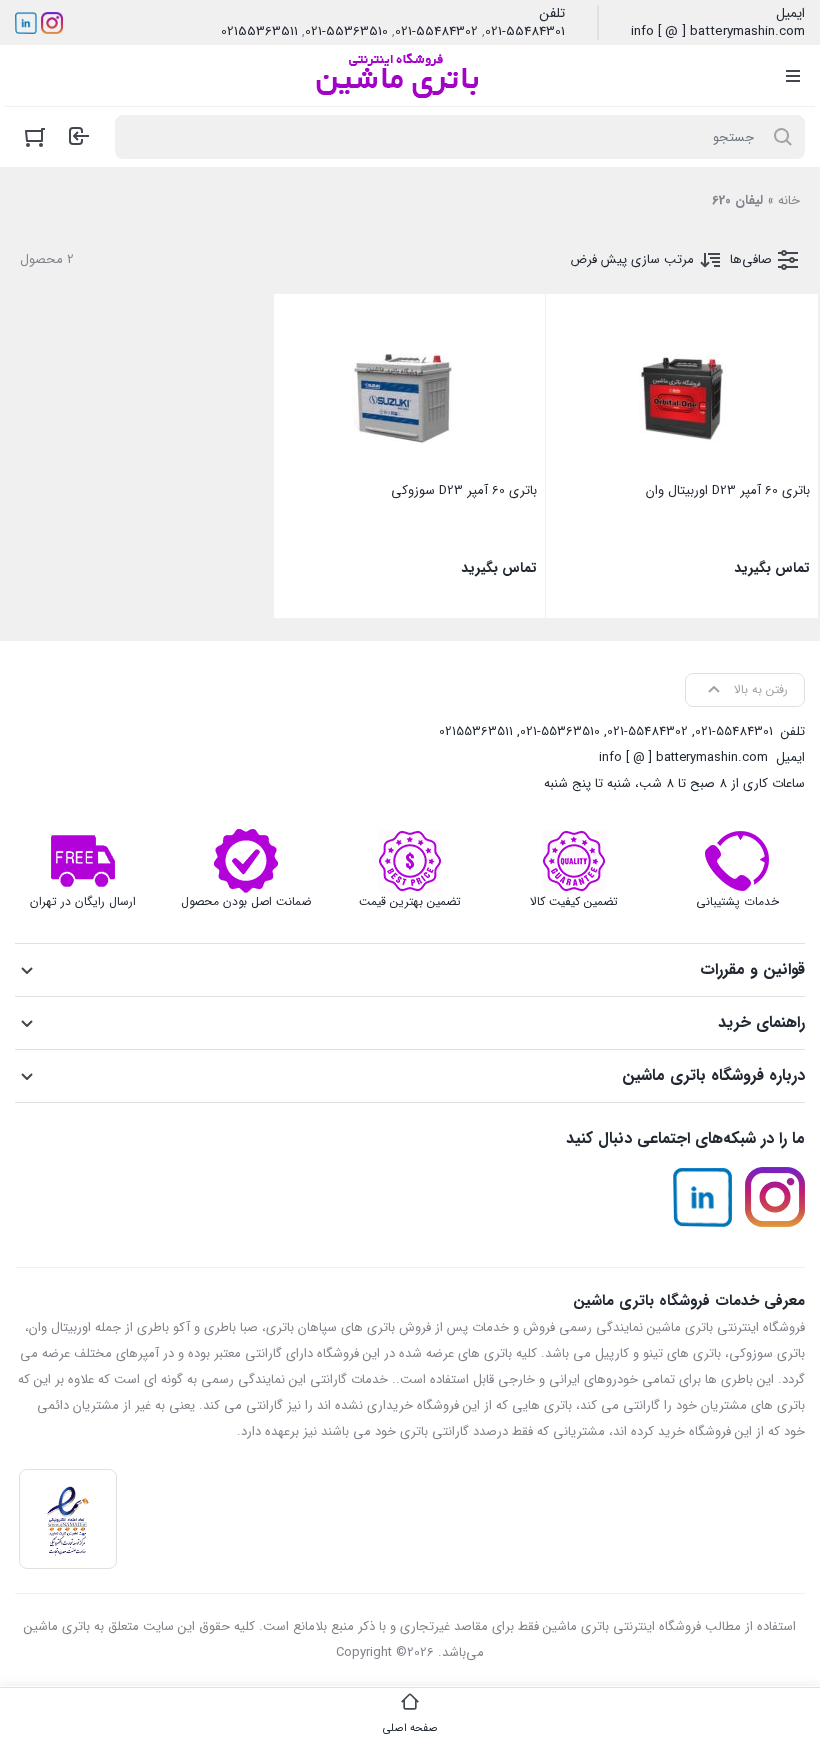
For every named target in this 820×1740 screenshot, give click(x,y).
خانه (789, 200)
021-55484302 (436, 32)
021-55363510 (346, 32)
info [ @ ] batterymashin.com (718, 32)
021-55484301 (525, 32)
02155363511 (259, 32)
